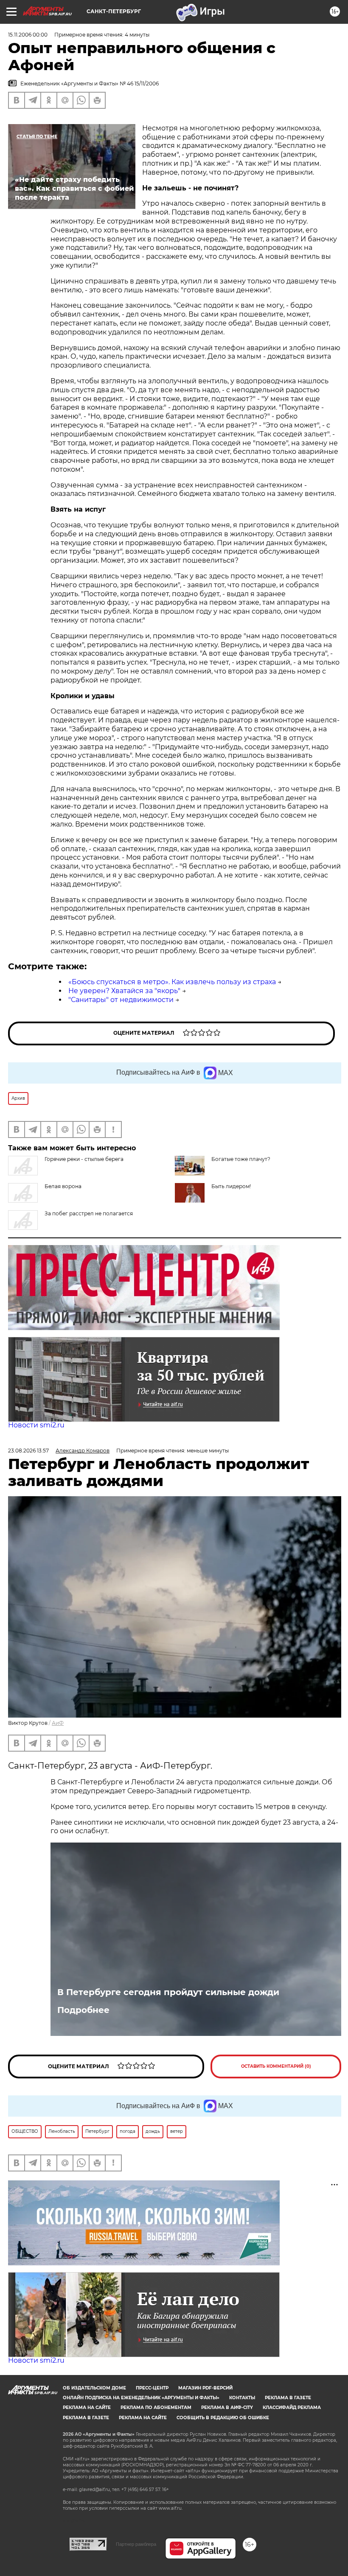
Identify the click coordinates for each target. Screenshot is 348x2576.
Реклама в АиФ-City (227, 2408)
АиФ (58, 1723)
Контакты (242, 2398)
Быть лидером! (231, 1186)
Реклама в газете (288, 2398)
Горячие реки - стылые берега (84, 1159)
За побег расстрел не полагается (89, 1213)
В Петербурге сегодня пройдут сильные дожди (168, 1992)
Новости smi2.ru (36, 1425)
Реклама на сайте (87, 2408)
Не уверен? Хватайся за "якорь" (124, 991)
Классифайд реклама (292, 2408)
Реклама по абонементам (156, 2408)
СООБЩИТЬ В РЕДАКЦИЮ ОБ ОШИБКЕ (223, 2418)
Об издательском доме (94, 2388)
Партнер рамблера (136, 2544)
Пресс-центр (152, 2388)
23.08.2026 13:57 (28, 1451)
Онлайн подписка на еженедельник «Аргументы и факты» (141, 2398)
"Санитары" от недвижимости (121, 1000)
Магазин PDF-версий (205, 2388)
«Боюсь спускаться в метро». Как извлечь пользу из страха (172, 982)
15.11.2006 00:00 (28, 35)
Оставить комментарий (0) (276, 2066)
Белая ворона (63, 1186)
